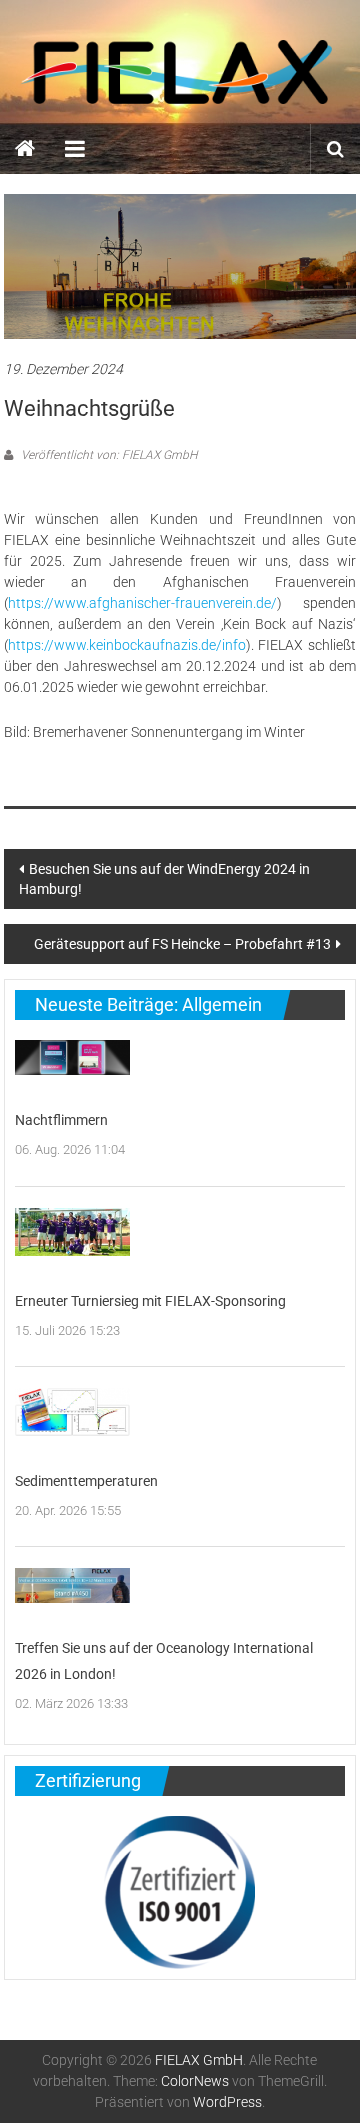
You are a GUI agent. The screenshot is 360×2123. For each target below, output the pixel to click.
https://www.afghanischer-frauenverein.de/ (142, 603)
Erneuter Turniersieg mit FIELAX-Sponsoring (150, 1301)
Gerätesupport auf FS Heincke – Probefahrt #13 (182, 944)
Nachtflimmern (61, 1120)
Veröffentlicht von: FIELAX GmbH (107, 455)
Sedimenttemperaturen (86, 1481)
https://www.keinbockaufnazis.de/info (127, 645)
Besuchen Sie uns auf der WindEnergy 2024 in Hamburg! (164, 879)
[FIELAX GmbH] (25, 149)
